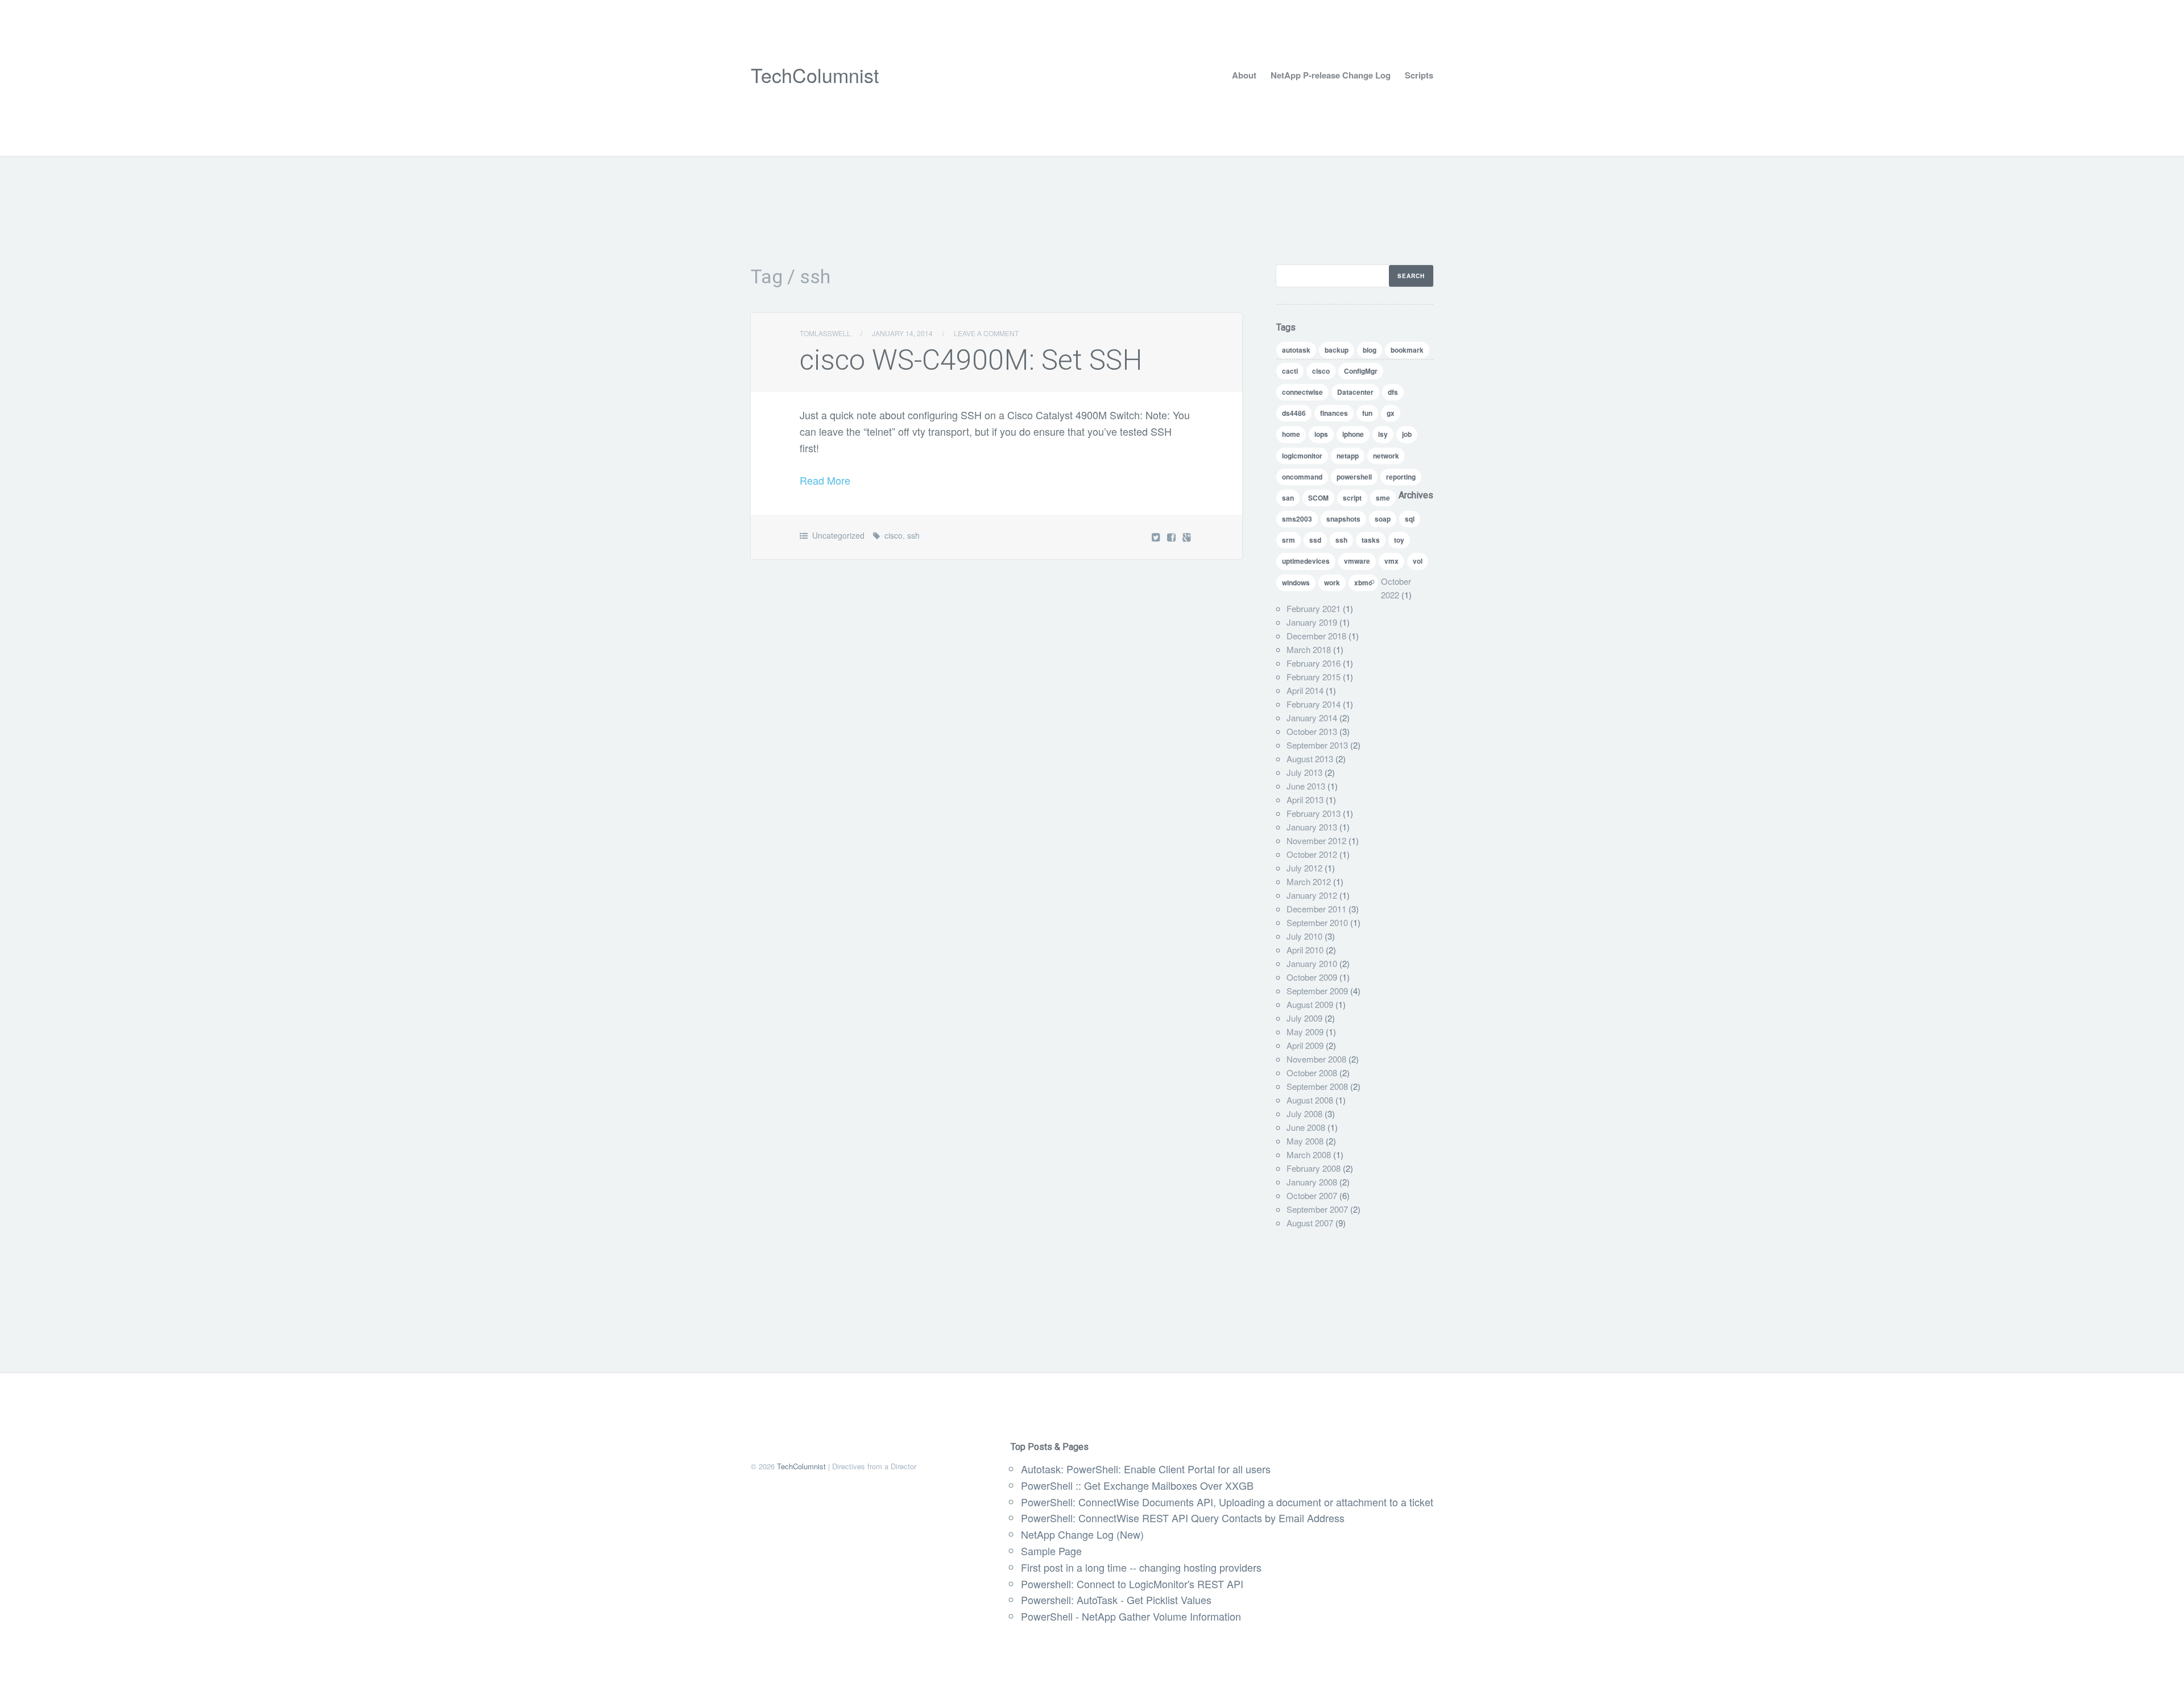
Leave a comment (986, 333)
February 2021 (1314, 608)
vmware (1357, 561)
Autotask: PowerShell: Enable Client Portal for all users (1146, 1469)
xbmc (1363, 582)
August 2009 (1310, 1004)
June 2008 (1306, 1127)
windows (1296, 582)
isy (1383, 434)
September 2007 (1317, 1209)
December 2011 (1316, 909)
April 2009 (1305, 1045)
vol (1418, 561)
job (1407, 434)
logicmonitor (1302, 456)
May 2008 (1305, 1141)
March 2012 (1309, 881)
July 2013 (1304, 772)
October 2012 (1312, 854)
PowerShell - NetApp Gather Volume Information (1131, 1616)
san (1288, 498)
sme (1383, 498)
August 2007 (1310, 1223)
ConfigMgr (1361, 371)
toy (1399, 540)
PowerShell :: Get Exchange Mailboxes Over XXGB (1137, 1485)
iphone (1353, 434)
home (1291, 434)
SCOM (1318, 498)
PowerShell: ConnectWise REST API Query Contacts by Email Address (1183, 1518)
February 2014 (1314, 704)
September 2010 (1317, 922)
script (1352, 498)
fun (1367, 413)
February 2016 (1314, 663)
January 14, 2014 (902, 333)
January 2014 (1312, 718)
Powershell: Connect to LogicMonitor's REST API (1132, 1584)
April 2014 (1305, 690)
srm (1289, 540)
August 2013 (1310, 759)
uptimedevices (1306, 561)
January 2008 (1312, 1182)
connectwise (1302, 392)
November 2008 (1316, 1059)
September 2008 (1317, 1086)
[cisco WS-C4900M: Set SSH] (1172, 537)
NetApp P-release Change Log (1331, 75)
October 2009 (1312, 977)
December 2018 (1316, 636)
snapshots (1343, 519)
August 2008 (1310, 1100)
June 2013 (1306, 786)
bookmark (1407, 350)
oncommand (1302, 477)
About (1244, 75)
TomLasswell (825, 333)
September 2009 (1317, 991)
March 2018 (1309, 649)
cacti (1290, 371)
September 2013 (1317, 745)
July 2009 (1304, 1018)
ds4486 (1294, 413)
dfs (1393, 392)
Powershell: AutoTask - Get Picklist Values (1116, 1600)
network (1386, 456)
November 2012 (1316, 840)
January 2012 (1312, 895)
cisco (894, 535)
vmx (1391, 561)
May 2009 (1305, 1032)
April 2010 (1305, 950)
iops (1321, 434)
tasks (1371, 540)
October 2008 (1312, 1073)
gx (1391, 413)
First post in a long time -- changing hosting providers (1141, 1567)
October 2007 (1312, 1195)
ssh (913, 535)
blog (1370, 350)
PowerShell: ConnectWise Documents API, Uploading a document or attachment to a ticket (1227, 1502)
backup (1337, 350)
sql (1410, 519)
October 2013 (1312, 731)
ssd (1315, 540)
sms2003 (1297, 519)
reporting (1401, 477)
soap (1383, 519)
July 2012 (1304, 868)
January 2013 (1312, 827)
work (1332, 582)
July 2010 (1304, 936)
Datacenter (1355, 392)
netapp (1348, 456)
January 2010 (1312, 963)
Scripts (1419, 75)
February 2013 (1314, 813)
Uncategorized (838, 535)
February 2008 (1314, 1168)
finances (1334, 413)
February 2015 (1314, 677)
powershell (1354, 477)
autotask (1296, 350)
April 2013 (1305, 799)
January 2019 (1312, 622)
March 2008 (1309, 1154)
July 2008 (1304, 1113)
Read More (825, 480)
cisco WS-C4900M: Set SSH (971, 360)
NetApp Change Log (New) (1082, 1534)
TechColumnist (815, 75)
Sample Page (1051, 1551)
